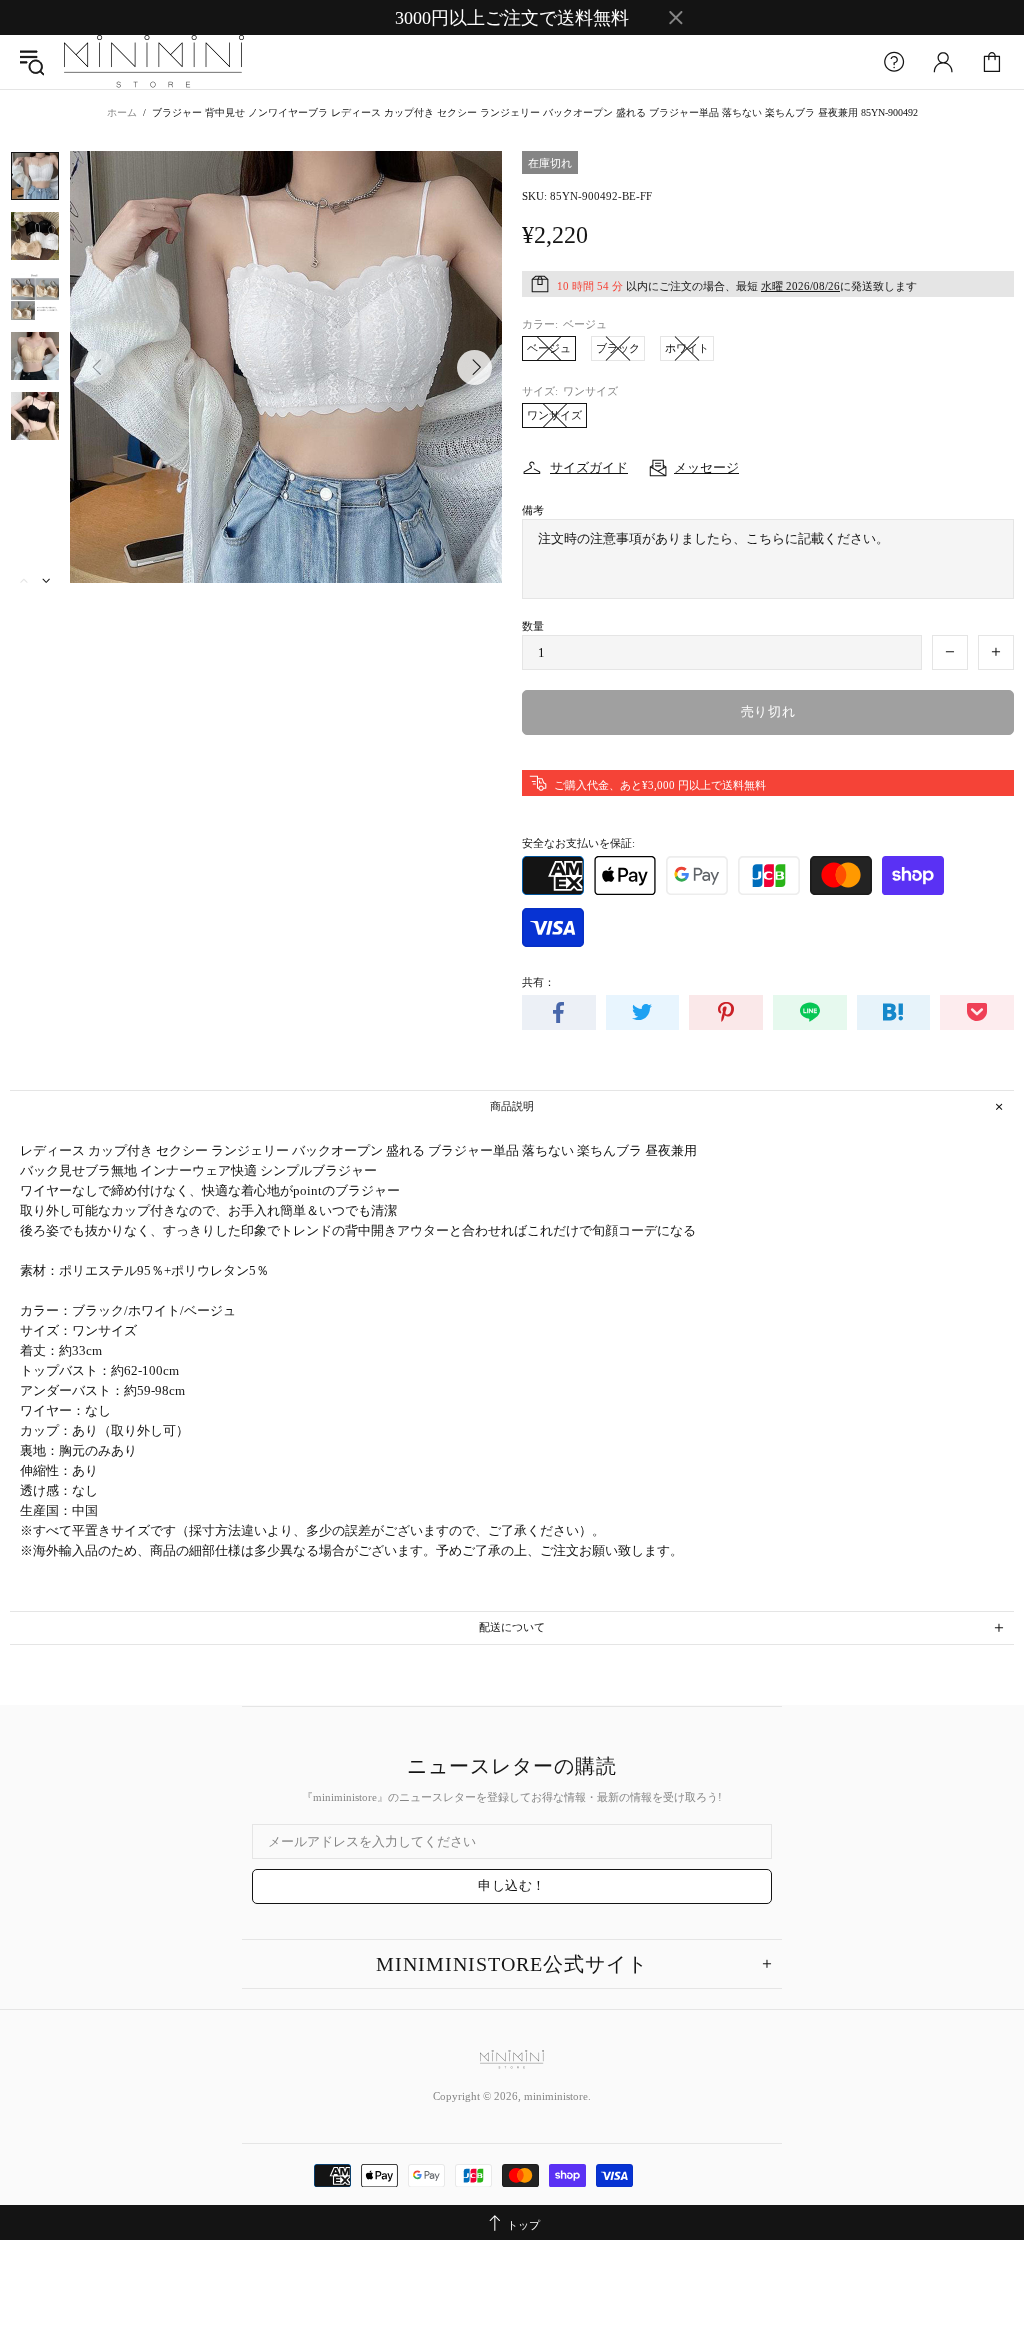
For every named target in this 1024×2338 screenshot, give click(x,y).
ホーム (122, 112)
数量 (533, 626)
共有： (538, 982)
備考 (533, 510)
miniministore (154, 62)
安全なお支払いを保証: (578, 843)
